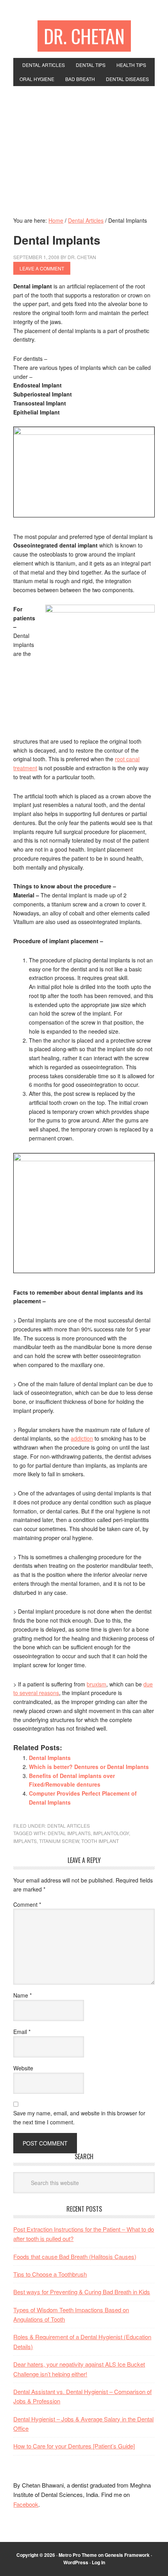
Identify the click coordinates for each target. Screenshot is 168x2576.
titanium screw (59, 1841)
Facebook (26, 2504)
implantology (111, 1833)
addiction (82, 1438)
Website (23, 2068)
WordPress (76, 2562)
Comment (27, 1904)
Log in (98, 2562)
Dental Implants (50, 1758)
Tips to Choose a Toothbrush (50, 2274)
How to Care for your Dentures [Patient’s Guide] (74, 2446)
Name (22, 1995)
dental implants (69, 1833)
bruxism (97, 1684)
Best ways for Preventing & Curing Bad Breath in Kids (82, 2292)
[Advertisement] (84, 145)
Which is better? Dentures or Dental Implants (89, 1767)
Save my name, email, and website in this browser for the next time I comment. (79, 2118)
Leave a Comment (42, 268)
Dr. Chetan (84, 36)
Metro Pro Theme (78, 2555)
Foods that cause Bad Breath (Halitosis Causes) (75, 2256)
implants (25, 1841)
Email (22, 2032)
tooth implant (100, 1841)
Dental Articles (69, 1826)
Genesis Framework (127, 2555)
